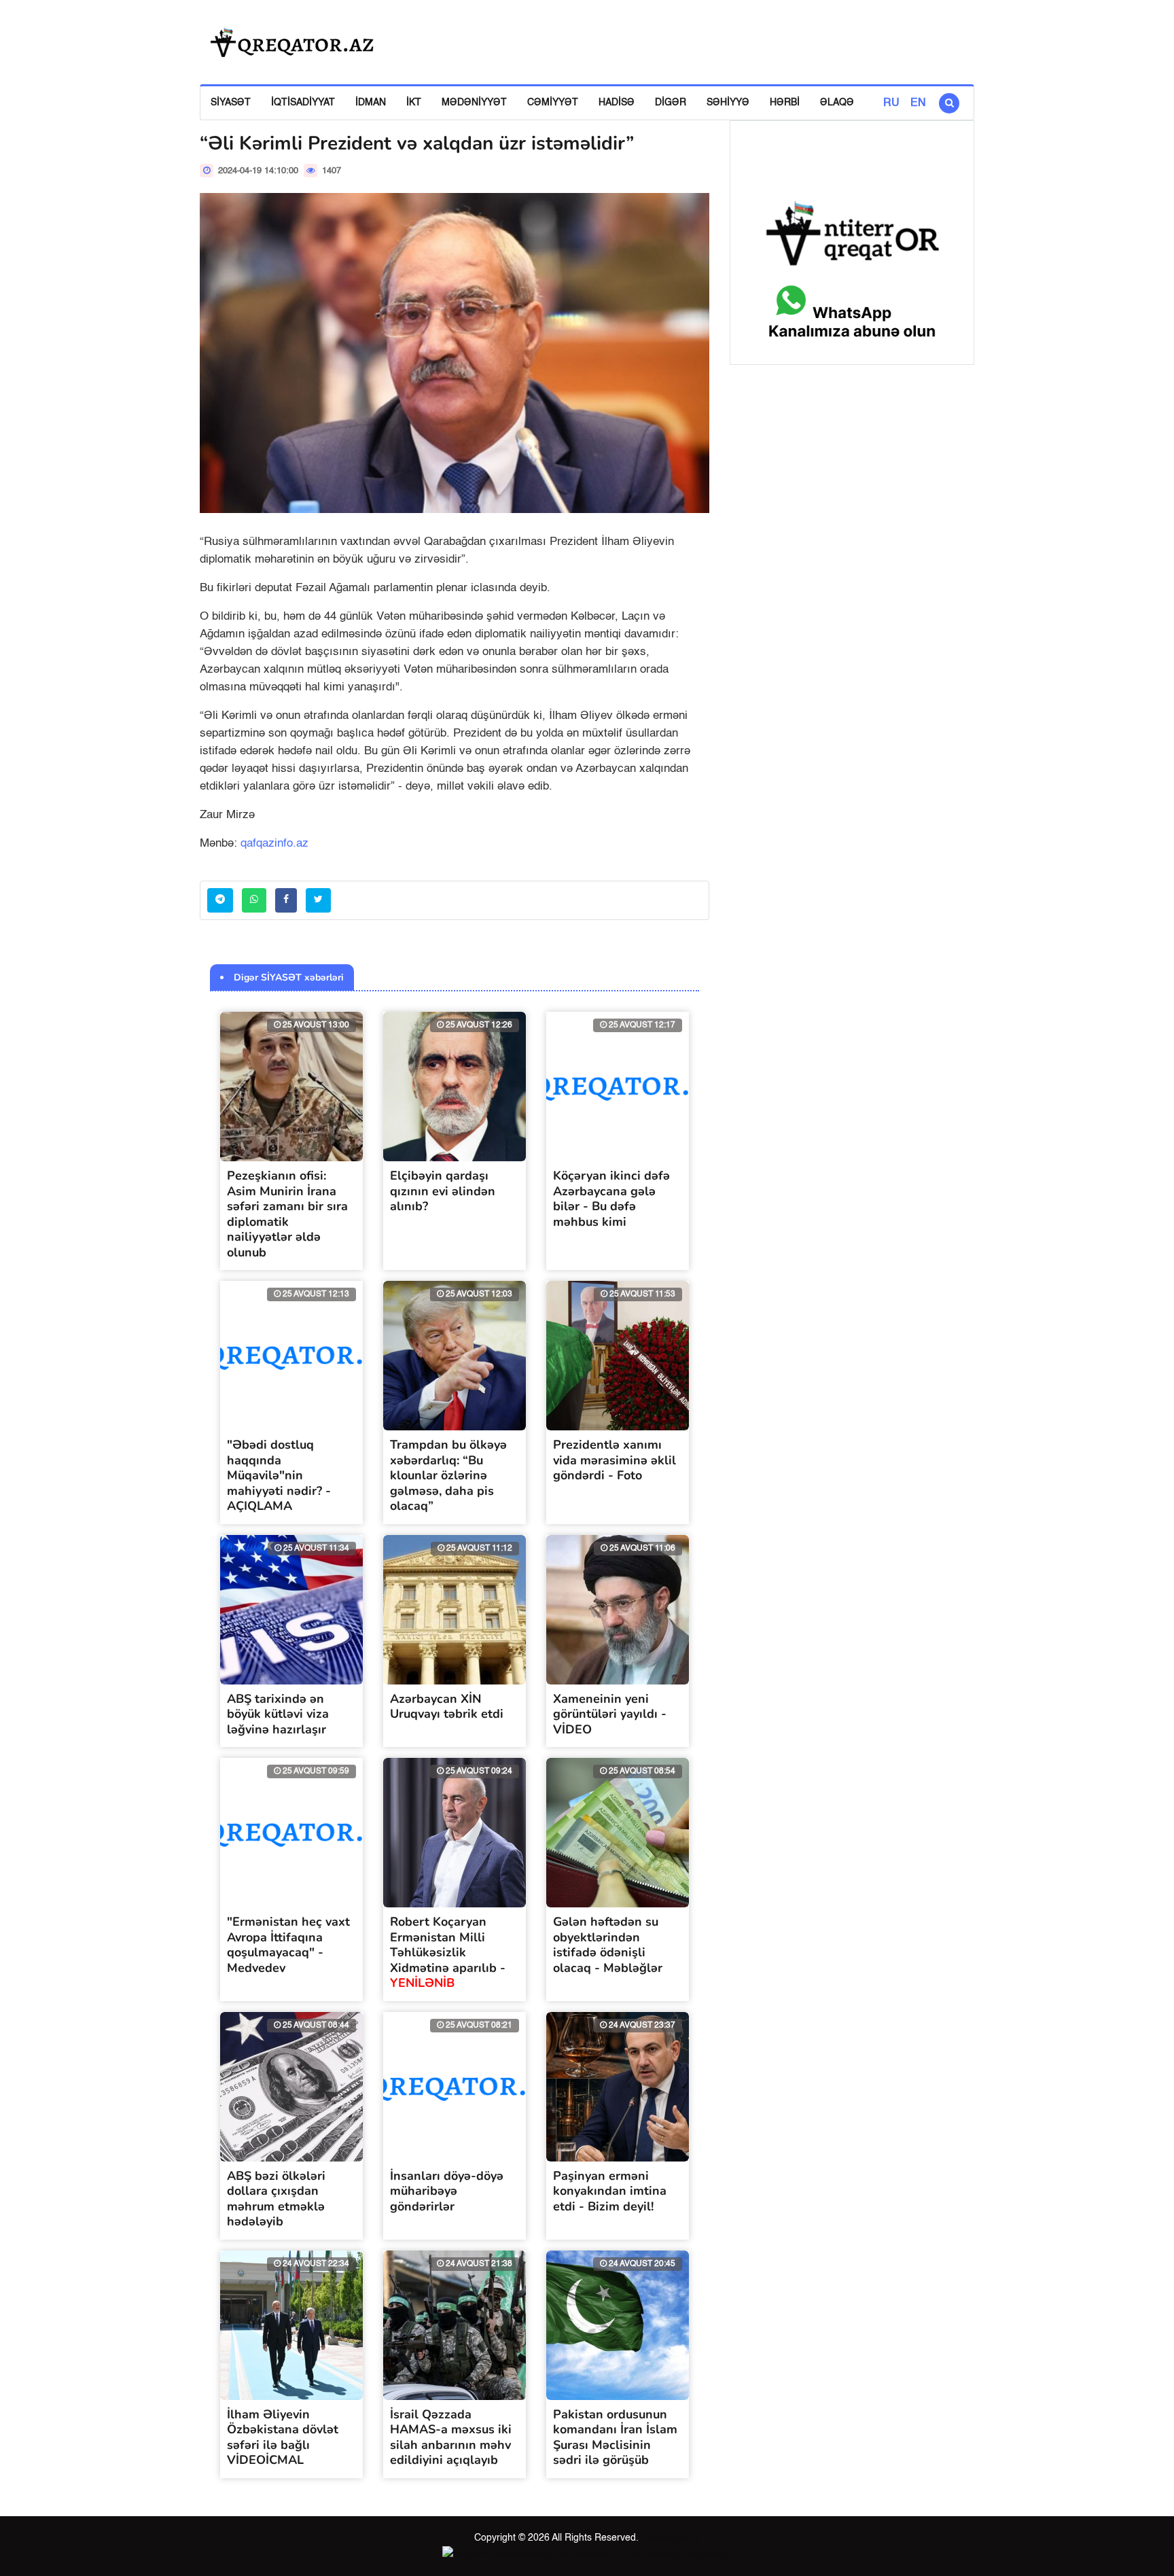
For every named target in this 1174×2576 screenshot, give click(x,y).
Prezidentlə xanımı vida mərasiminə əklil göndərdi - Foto (615, 1460)
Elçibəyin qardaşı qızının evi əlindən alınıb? (443, 1191)
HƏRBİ (785, 103)
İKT (414, 103)
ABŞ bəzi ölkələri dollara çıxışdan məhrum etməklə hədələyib (276, 2199)
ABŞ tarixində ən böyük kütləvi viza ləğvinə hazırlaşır (278, 1714)
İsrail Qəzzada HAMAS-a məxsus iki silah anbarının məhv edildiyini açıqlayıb (451, 2437)
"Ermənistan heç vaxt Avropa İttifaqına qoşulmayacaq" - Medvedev (288, 1945)
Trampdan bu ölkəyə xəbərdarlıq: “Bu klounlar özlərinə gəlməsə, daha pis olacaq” (448, 1475)
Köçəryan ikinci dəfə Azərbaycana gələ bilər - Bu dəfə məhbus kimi (611, 1199)
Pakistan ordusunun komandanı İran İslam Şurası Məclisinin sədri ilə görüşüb (615, 2437)
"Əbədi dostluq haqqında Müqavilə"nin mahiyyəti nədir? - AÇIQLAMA (279, 1475)
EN (918, 103)
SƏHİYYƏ (728, 103)
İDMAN (371, 103)
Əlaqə (837, 103)
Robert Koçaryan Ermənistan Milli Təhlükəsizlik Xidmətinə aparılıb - (448, 1952)
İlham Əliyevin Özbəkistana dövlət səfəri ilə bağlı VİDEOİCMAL (283, 2437)
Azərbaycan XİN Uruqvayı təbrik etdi (447, 1707)
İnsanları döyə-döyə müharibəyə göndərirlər (447, 2191)
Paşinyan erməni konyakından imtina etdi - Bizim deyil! (610, 2191)
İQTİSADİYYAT (303, 103)
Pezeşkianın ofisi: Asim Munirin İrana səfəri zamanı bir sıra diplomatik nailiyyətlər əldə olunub (287, 1214)
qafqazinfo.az (274, 844)
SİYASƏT (231, 103)
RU (891, 103)
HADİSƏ (617, 103)
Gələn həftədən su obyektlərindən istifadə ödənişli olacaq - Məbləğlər (608, 1945)
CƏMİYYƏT (553, 103)
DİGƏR (671, 103)
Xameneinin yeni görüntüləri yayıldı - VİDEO (610, 1714)
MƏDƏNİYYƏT (474, 103)
